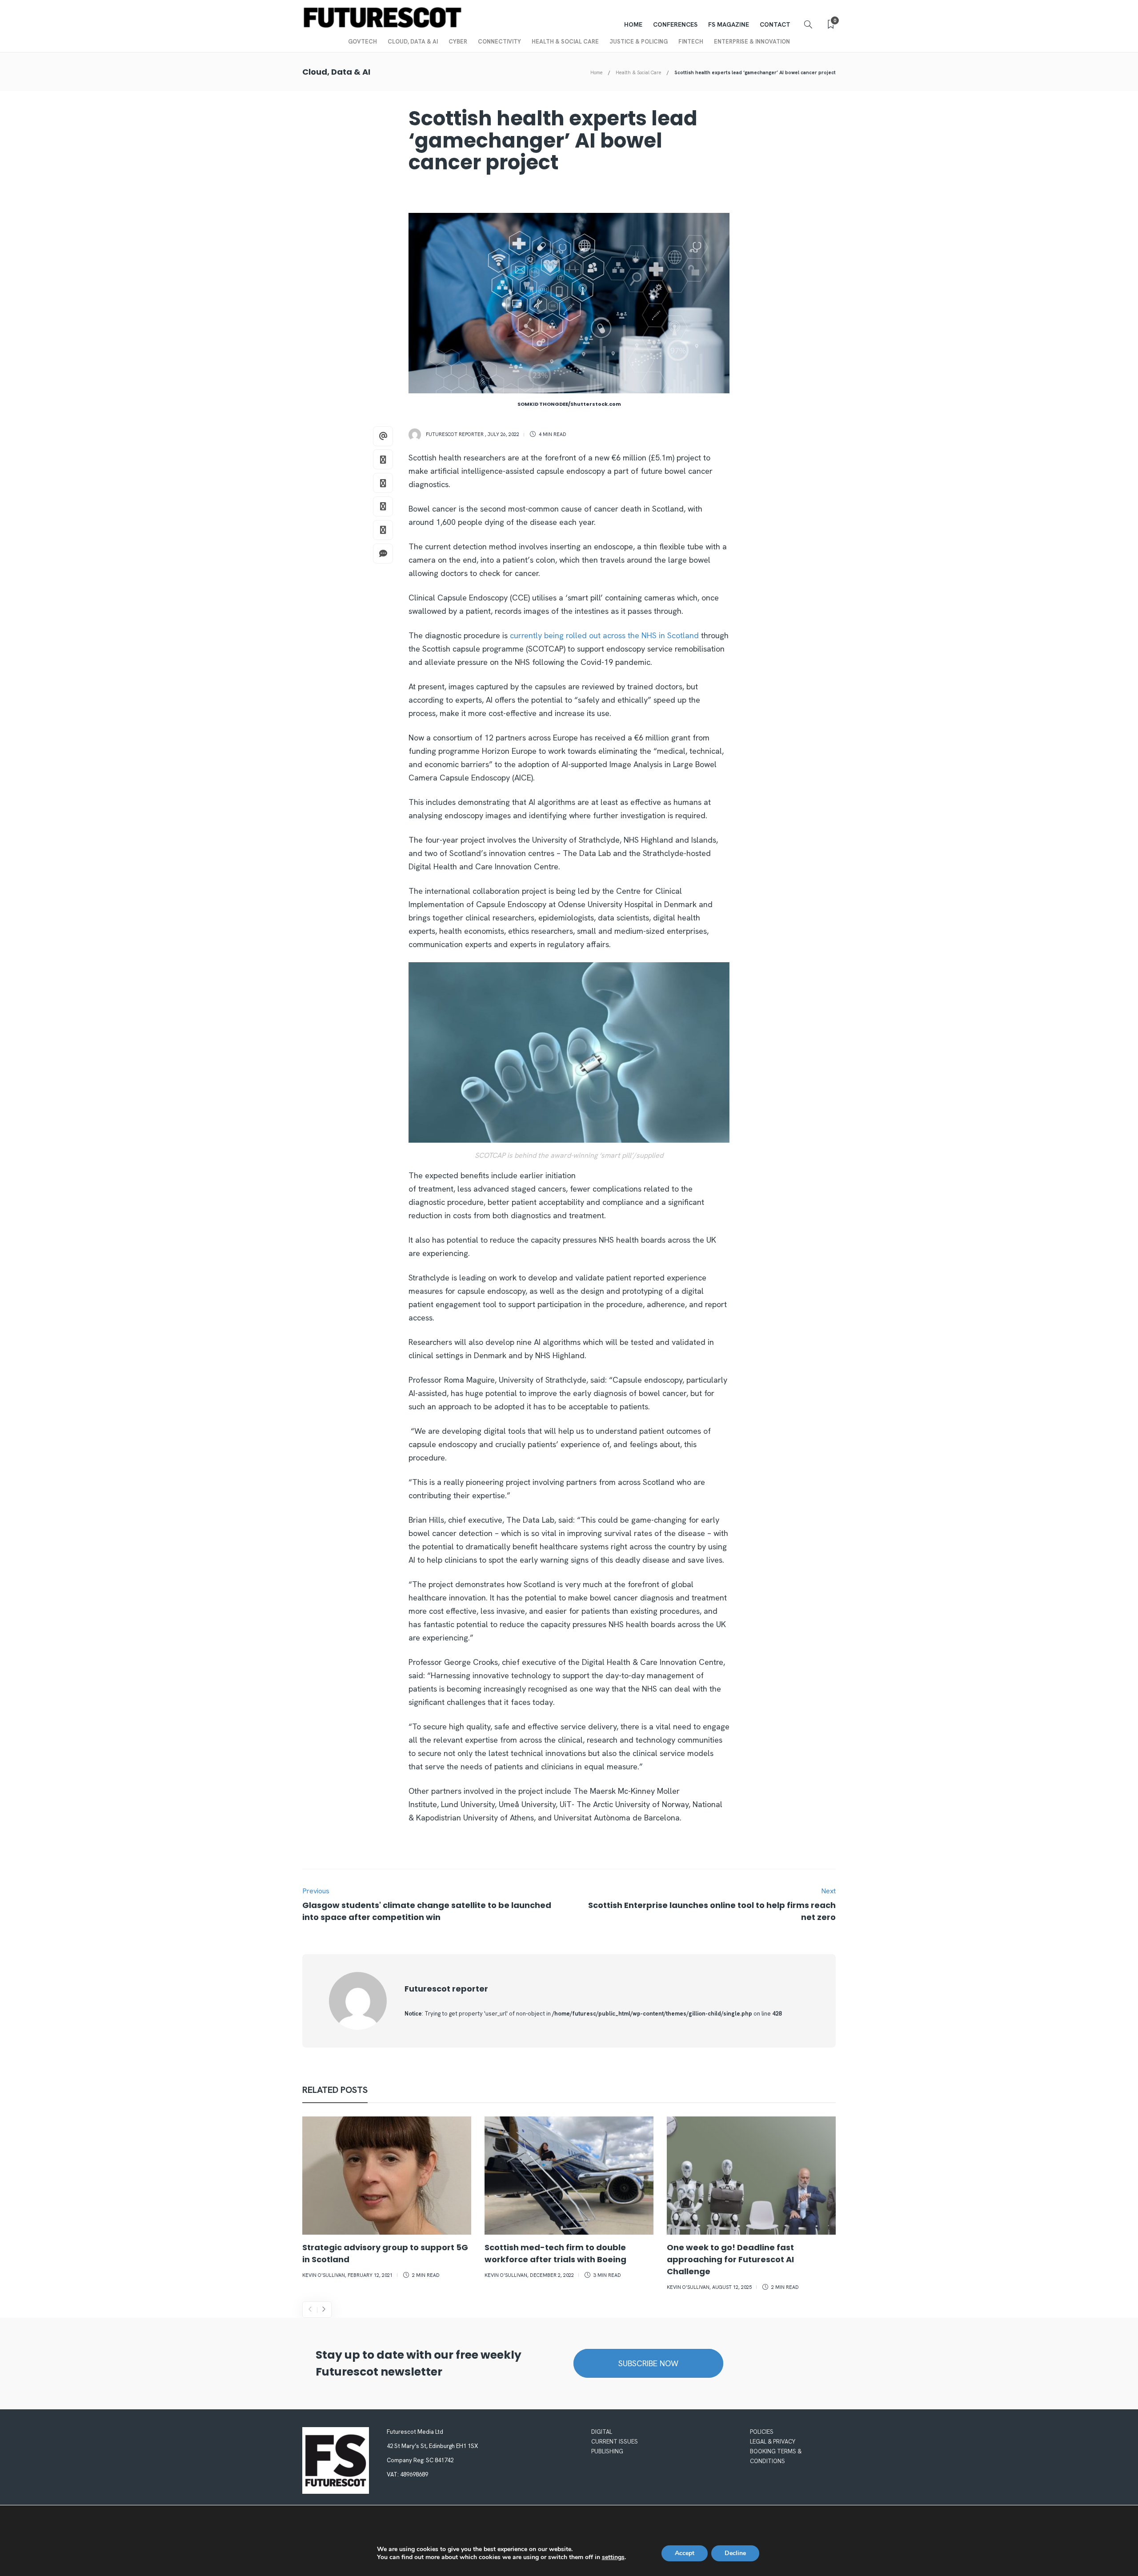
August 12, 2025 (732, 2287)
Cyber (458, 42)
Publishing (607, 2451)
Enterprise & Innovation (752, 42)
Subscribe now (648, 2363)
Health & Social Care (565, 42)
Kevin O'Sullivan (324, 2275)
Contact (775, 24)
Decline (735, 2553)
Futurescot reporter (455, 434)
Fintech (691, 42)
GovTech (363, 42)
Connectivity (499, 42)
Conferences (675, 24)
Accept (685, 2553)
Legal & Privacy (773, 2442)
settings (613, 2557)
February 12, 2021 (370, 2275)
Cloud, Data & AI (413, 42)
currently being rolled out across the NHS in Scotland (604, 635)
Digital (602, 2432)
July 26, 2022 (503, 434)
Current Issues (615, 2442)
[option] (387, 2199)
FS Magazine (729, 24)
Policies (762, 2432)
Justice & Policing (639, 42)
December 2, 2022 (552, 2275)
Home (633, 24)
